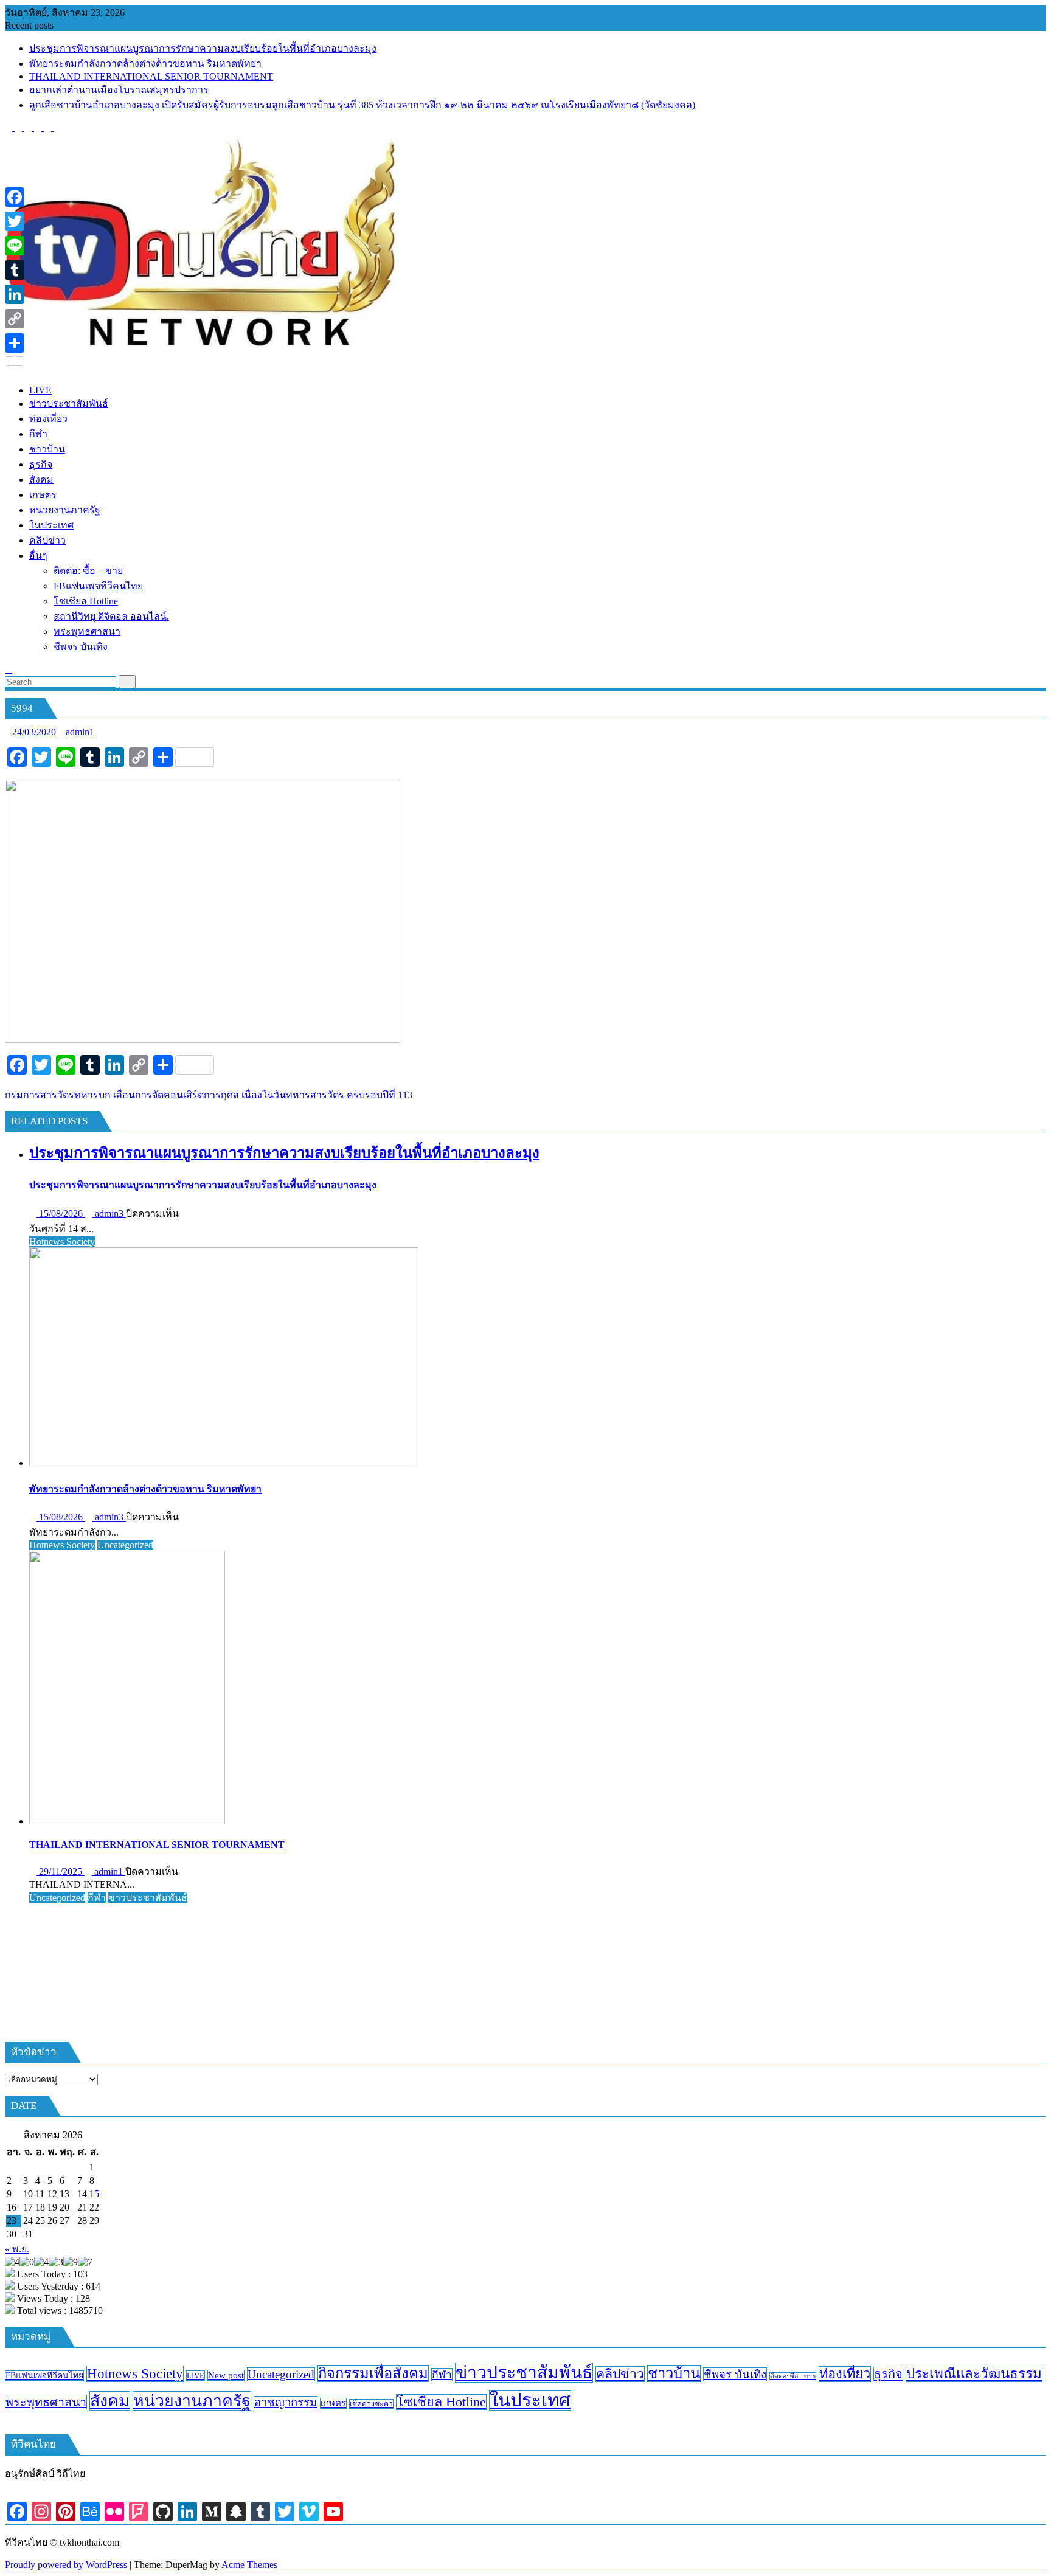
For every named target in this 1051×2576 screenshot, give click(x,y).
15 (94, 2194)
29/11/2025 (61, 1871)
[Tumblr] (15, 270)
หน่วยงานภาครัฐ (192, 2401)
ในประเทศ (530, 2400)
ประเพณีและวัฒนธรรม (974, 2374)
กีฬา (97, 1898)
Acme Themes (249, 2565)
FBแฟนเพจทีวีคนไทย (44, 2376)
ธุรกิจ (888, 2374)
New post (226, 2375)
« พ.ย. (17, 2249)
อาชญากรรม (286, 2403)
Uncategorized (125, 1545)
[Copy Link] (15, 319)
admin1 (80, 732)
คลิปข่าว (620, 2374)
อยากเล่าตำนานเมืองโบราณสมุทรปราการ (119, 90)
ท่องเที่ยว (845, 2374)
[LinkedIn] (15, 294)
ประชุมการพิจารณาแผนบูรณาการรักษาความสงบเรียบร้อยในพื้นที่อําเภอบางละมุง (203, 48)
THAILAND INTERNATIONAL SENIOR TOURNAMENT (151, 76)
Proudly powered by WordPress (66, 2565)
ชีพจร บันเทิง (735, 2374)
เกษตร (333, 2403)
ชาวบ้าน (674, 2373)
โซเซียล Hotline (441, 2402)
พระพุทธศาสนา (46, 2402)
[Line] (15, 246)
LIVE (196, 2376)
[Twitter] (15, 221)
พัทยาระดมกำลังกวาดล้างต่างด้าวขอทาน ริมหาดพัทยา (145, 64)
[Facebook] (15, 197)
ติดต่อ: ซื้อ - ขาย (793, 2376)
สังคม (110, 2401)
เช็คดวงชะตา (371, 2404)
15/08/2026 (61, 1214)
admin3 (109, 1214)
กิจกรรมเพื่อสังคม (373, 2373)
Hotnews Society (62, 1241)
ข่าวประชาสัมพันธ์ (148, 1898)
